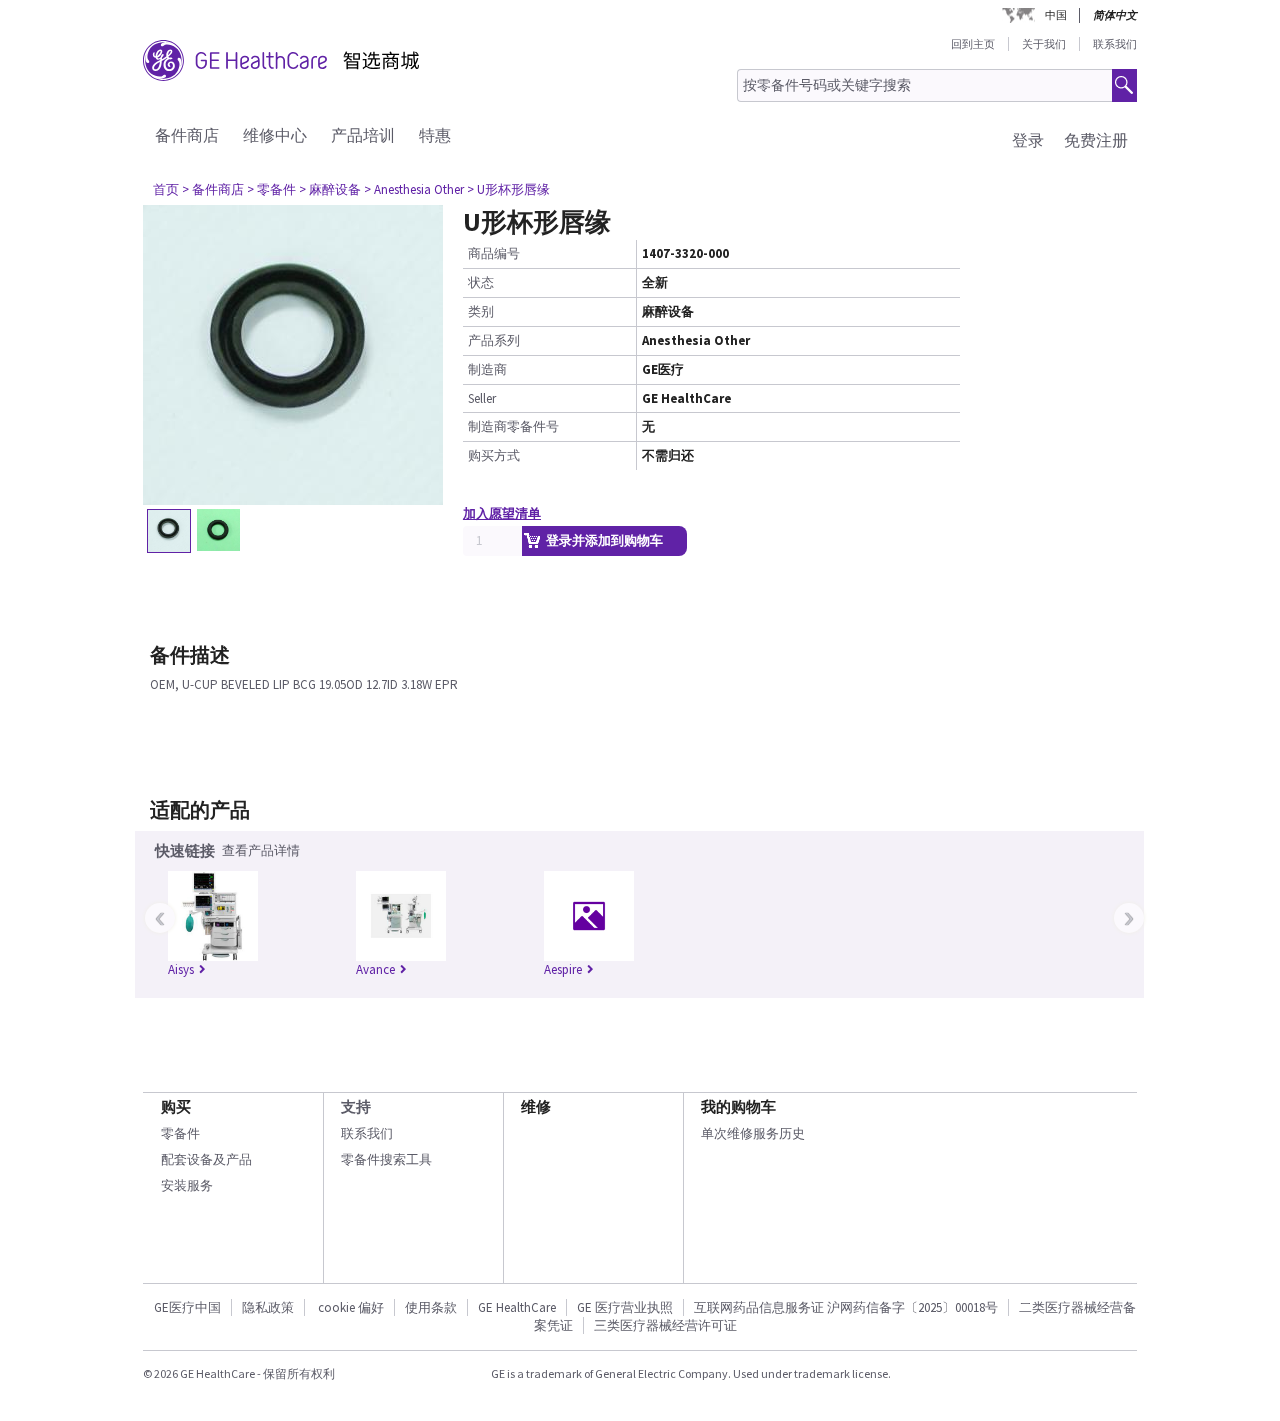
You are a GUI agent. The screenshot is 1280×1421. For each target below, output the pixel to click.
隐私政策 (268, 1307)
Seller (482, 398)
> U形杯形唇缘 (508, 189)
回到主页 (973, 44)
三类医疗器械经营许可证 (665, 1325)
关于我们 (1044, 44)
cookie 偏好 (351, 1307)
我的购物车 (738, 1106)
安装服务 (187, 1185)
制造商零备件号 (513, 426)
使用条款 (431, 1307)
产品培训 (363, 135)
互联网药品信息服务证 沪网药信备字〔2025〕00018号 (846, 1307)
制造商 (487, 369)
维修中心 (275, 135)
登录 (1028, 140)
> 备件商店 (213, 189)
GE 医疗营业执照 (625, 1307)
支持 (356, 1106)
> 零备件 (271, 189)
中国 (1056, 15)
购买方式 (494, 455)
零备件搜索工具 (386, 1159)
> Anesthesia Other (414, 189)
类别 (481, 311)
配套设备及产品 (206, 1159)
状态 (481, 282)
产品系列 (494, 340)
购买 (176, 1106)
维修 (536, 1106)
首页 (166, 189)
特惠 (435, 135)
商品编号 (494, 253)
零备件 (180, 1133)
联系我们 (1115, 44)
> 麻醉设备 (330, 189)
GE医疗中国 (187, 1307)
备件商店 (187, 135)
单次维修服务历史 (753, 1133)
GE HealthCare (517, 1307)
